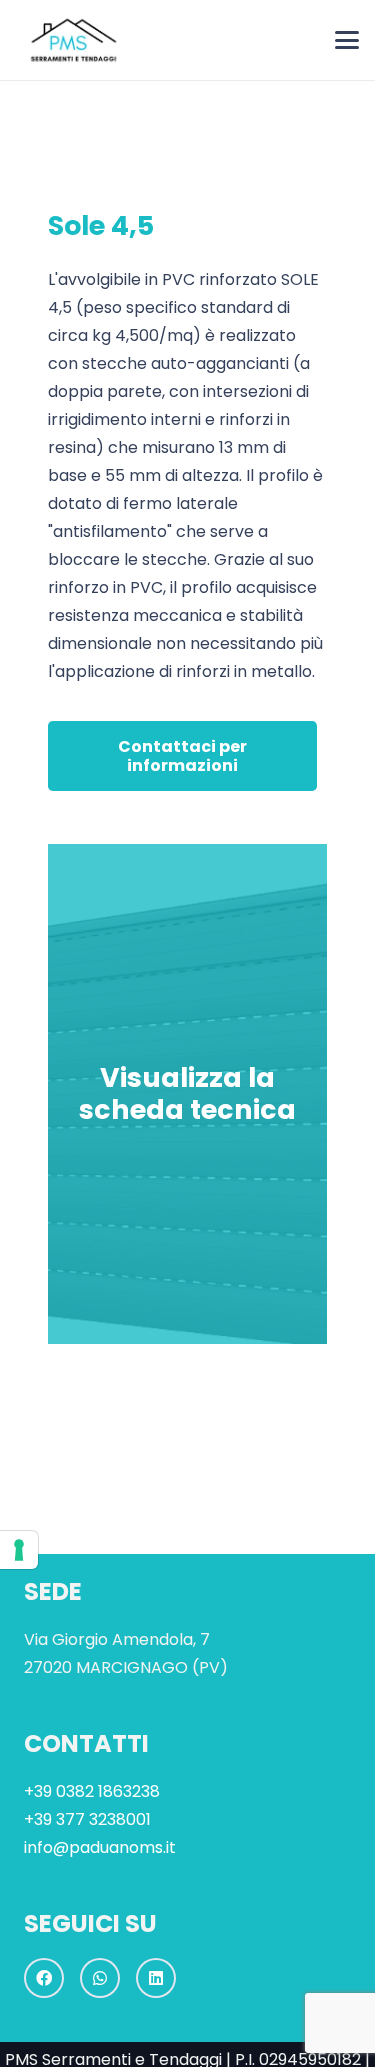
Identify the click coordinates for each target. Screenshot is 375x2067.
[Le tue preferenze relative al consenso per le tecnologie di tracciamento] (19, 1550)
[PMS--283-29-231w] (71, 40)
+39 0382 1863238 (92, 1791)
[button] (347, 40)
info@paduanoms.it (100, 1847)
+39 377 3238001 (87, 1819)
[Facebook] (44, 1978)
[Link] (187, 1094)
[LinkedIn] (156, 1978)
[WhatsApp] (100, 1978)
